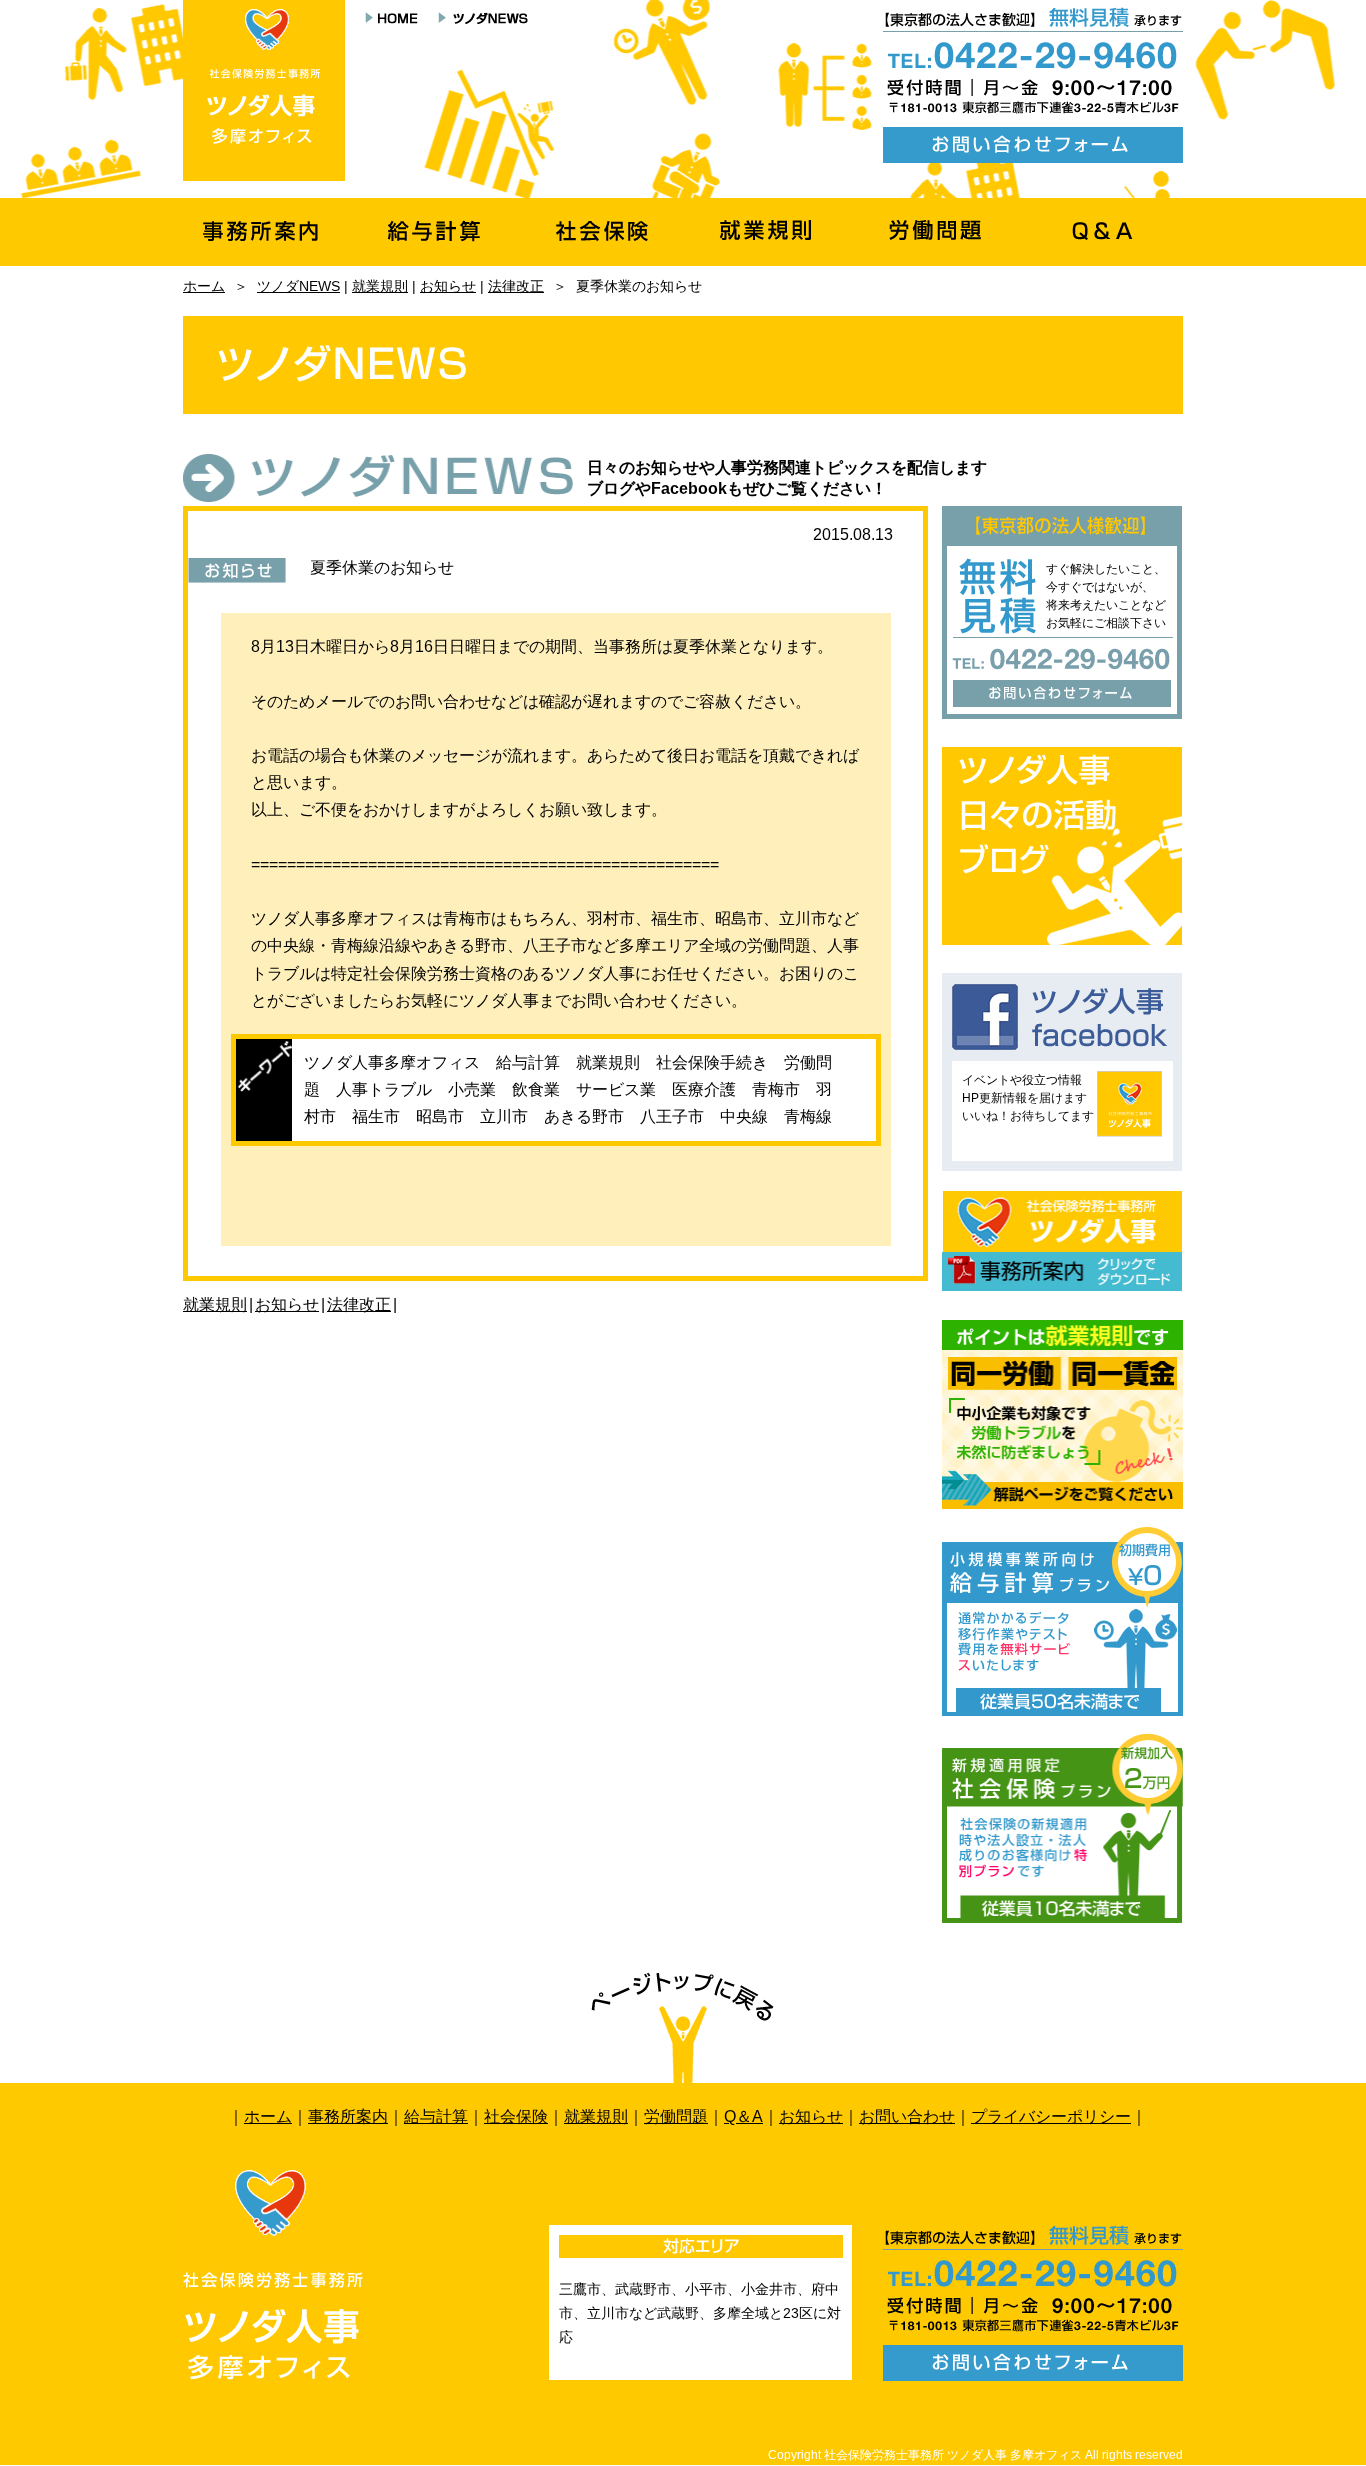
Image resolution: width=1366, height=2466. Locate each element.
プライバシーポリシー (1051, 2116)
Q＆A (743, 2116)
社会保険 (516, 2116)
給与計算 (436, 2116)
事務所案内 (348, 2116)
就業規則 (380, 286)
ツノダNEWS (298, 286)
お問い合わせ (907, 2116)
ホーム (204, 286)
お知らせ (448, 286)
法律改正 (516, 286)
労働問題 (676, 2116)
